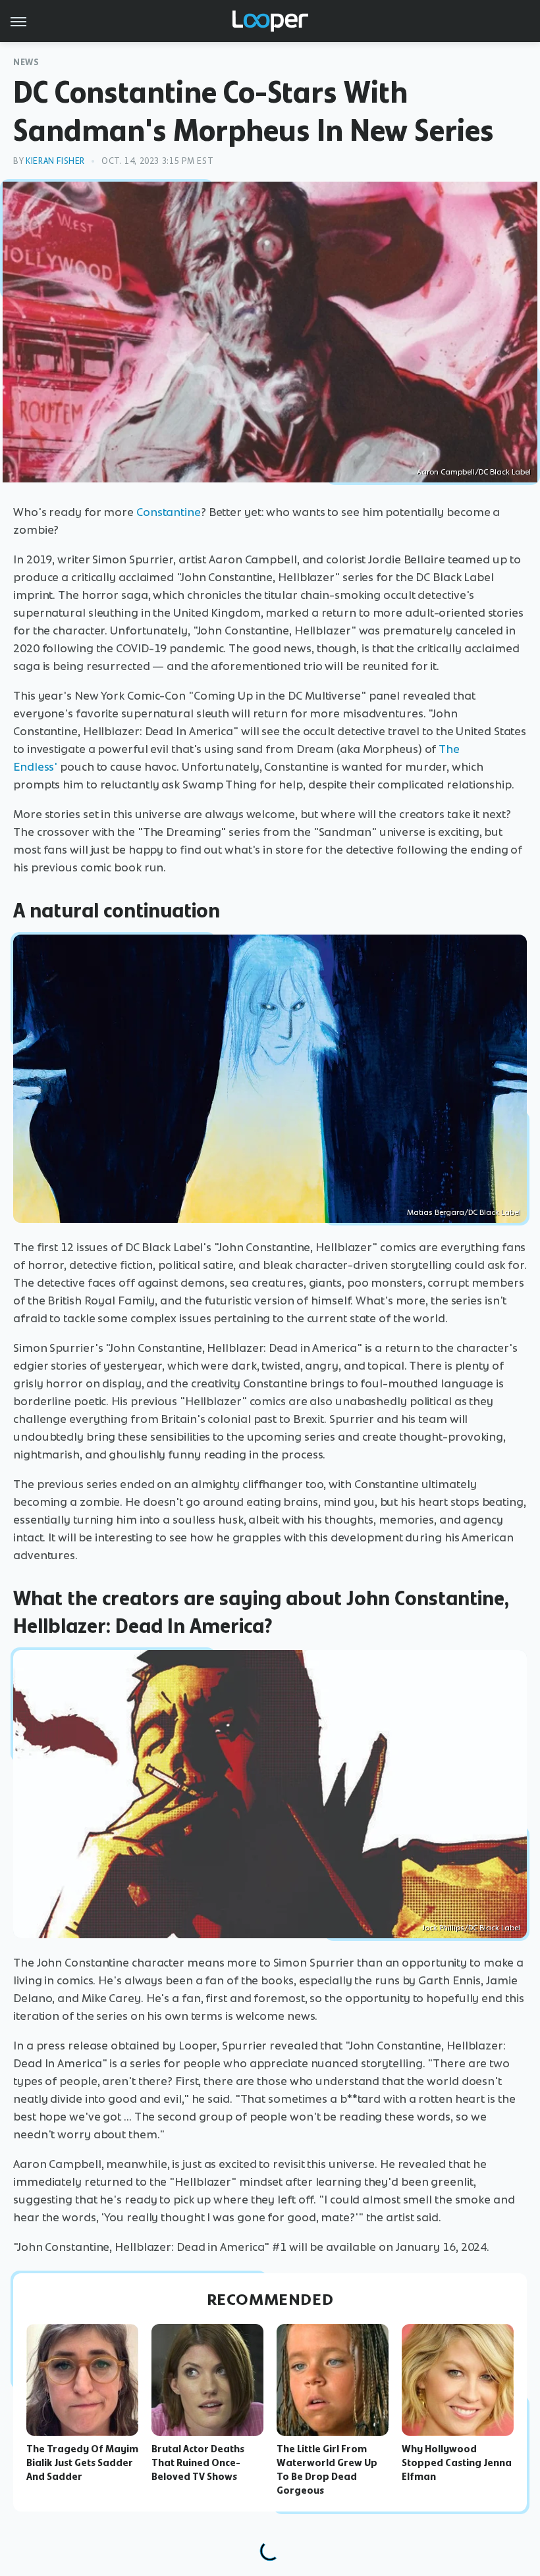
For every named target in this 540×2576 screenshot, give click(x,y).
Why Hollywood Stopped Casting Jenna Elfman (457, 2463)
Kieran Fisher (55, 161)
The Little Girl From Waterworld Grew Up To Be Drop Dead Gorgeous (327, 2469)
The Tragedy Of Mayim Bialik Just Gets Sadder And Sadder (82, 2463)
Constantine (169, 512)
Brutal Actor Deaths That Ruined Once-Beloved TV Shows (198, 2463)
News (26, 62)
